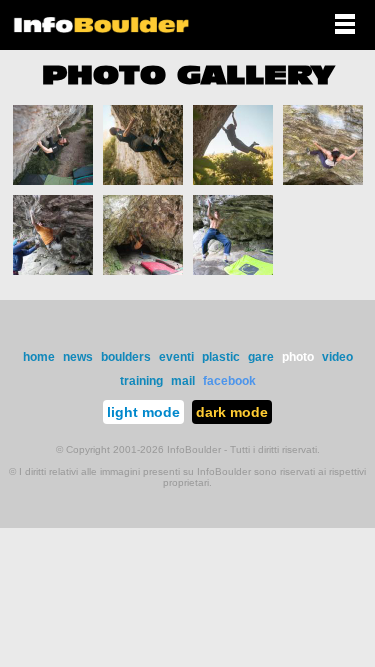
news (78, 357)
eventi (176, 357)
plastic (221, 357)
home (39, 357)
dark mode (232, 412)
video (337, 357)
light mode (143, 412)
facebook (229, 381)
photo (298, 357)
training (141, 381)
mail (183, 381)
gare (261, 357)
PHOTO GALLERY (188, 75)
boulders (126, 357)
